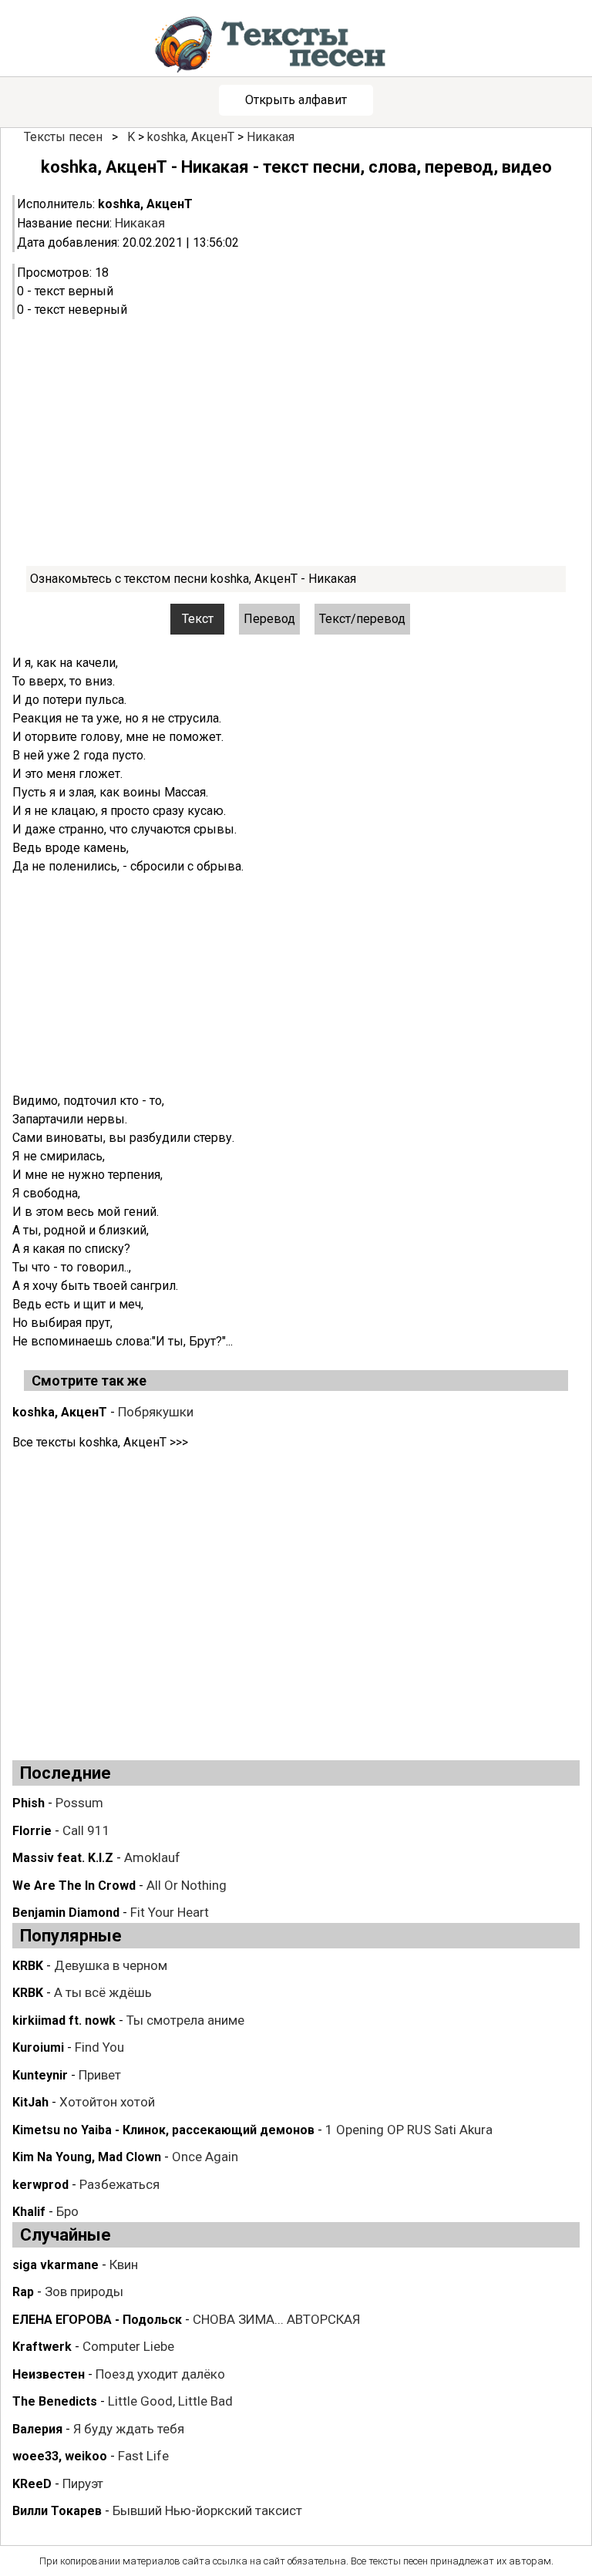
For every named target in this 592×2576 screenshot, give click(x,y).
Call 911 (86, 1830)
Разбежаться (119, 2184)
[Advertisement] (296, 443)
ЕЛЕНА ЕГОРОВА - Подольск (97, 2320)
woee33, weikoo (60, 2456)
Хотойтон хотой (107, 2102)
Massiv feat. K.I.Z (63, 1858)
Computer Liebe (128, 2346)
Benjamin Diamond (66, 1913)
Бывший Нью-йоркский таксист (207, 2510)
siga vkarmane (55, 2265)
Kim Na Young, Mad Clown (87, 2157)
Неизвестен (49, 2374)
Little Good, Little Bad (170, 2401)
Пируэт (83, 2483)
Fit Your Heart (170, 1912)
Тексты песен (63, 137)
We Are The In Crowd (74, 1886)
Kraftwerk (42, 2347)
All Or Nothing (187, 1885)
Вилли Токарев (57, 2511)
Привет (100, 2075)
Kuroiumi (38, 2047)
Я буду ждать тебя (129, 2429)
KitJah (30, 2102)
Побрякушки (156, 1412)
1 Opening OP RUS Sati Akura (409, 2130)
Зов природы (84, 2291)
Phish (29, 1803)
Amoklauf (152, 1857)
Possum (79, 1803)
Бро (67, 2211)
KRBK (28, 1966)
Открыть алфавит (296, 100)
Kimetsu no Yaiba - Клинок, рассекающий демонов (163, 2130)
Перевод (269, 619)
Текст (198, 619)
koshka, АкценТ (191, 137)
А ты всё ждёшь (103, 1992)
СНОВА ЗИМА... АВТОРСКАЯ (276, 2319)
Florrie (32, 1831)
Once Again (205, 2157)
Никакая (271, 137)
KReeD (32, 2484)
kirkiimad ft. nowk (64, 2020)
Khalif (29, 2212)
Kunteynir (40, 2075)
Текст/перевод (362, 619)
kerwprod (40, 2185)
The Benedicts (55, 2401)
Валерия (37, 2429)
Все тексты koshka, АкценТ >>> (100, 1442)
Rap (23, 2292)
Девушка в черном (111, 1965)
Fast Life (143, 2456)
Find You (99, 2047)
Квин (124, 2265)
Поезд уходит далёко (160, 2374)
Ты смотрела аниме (185, 2020)
